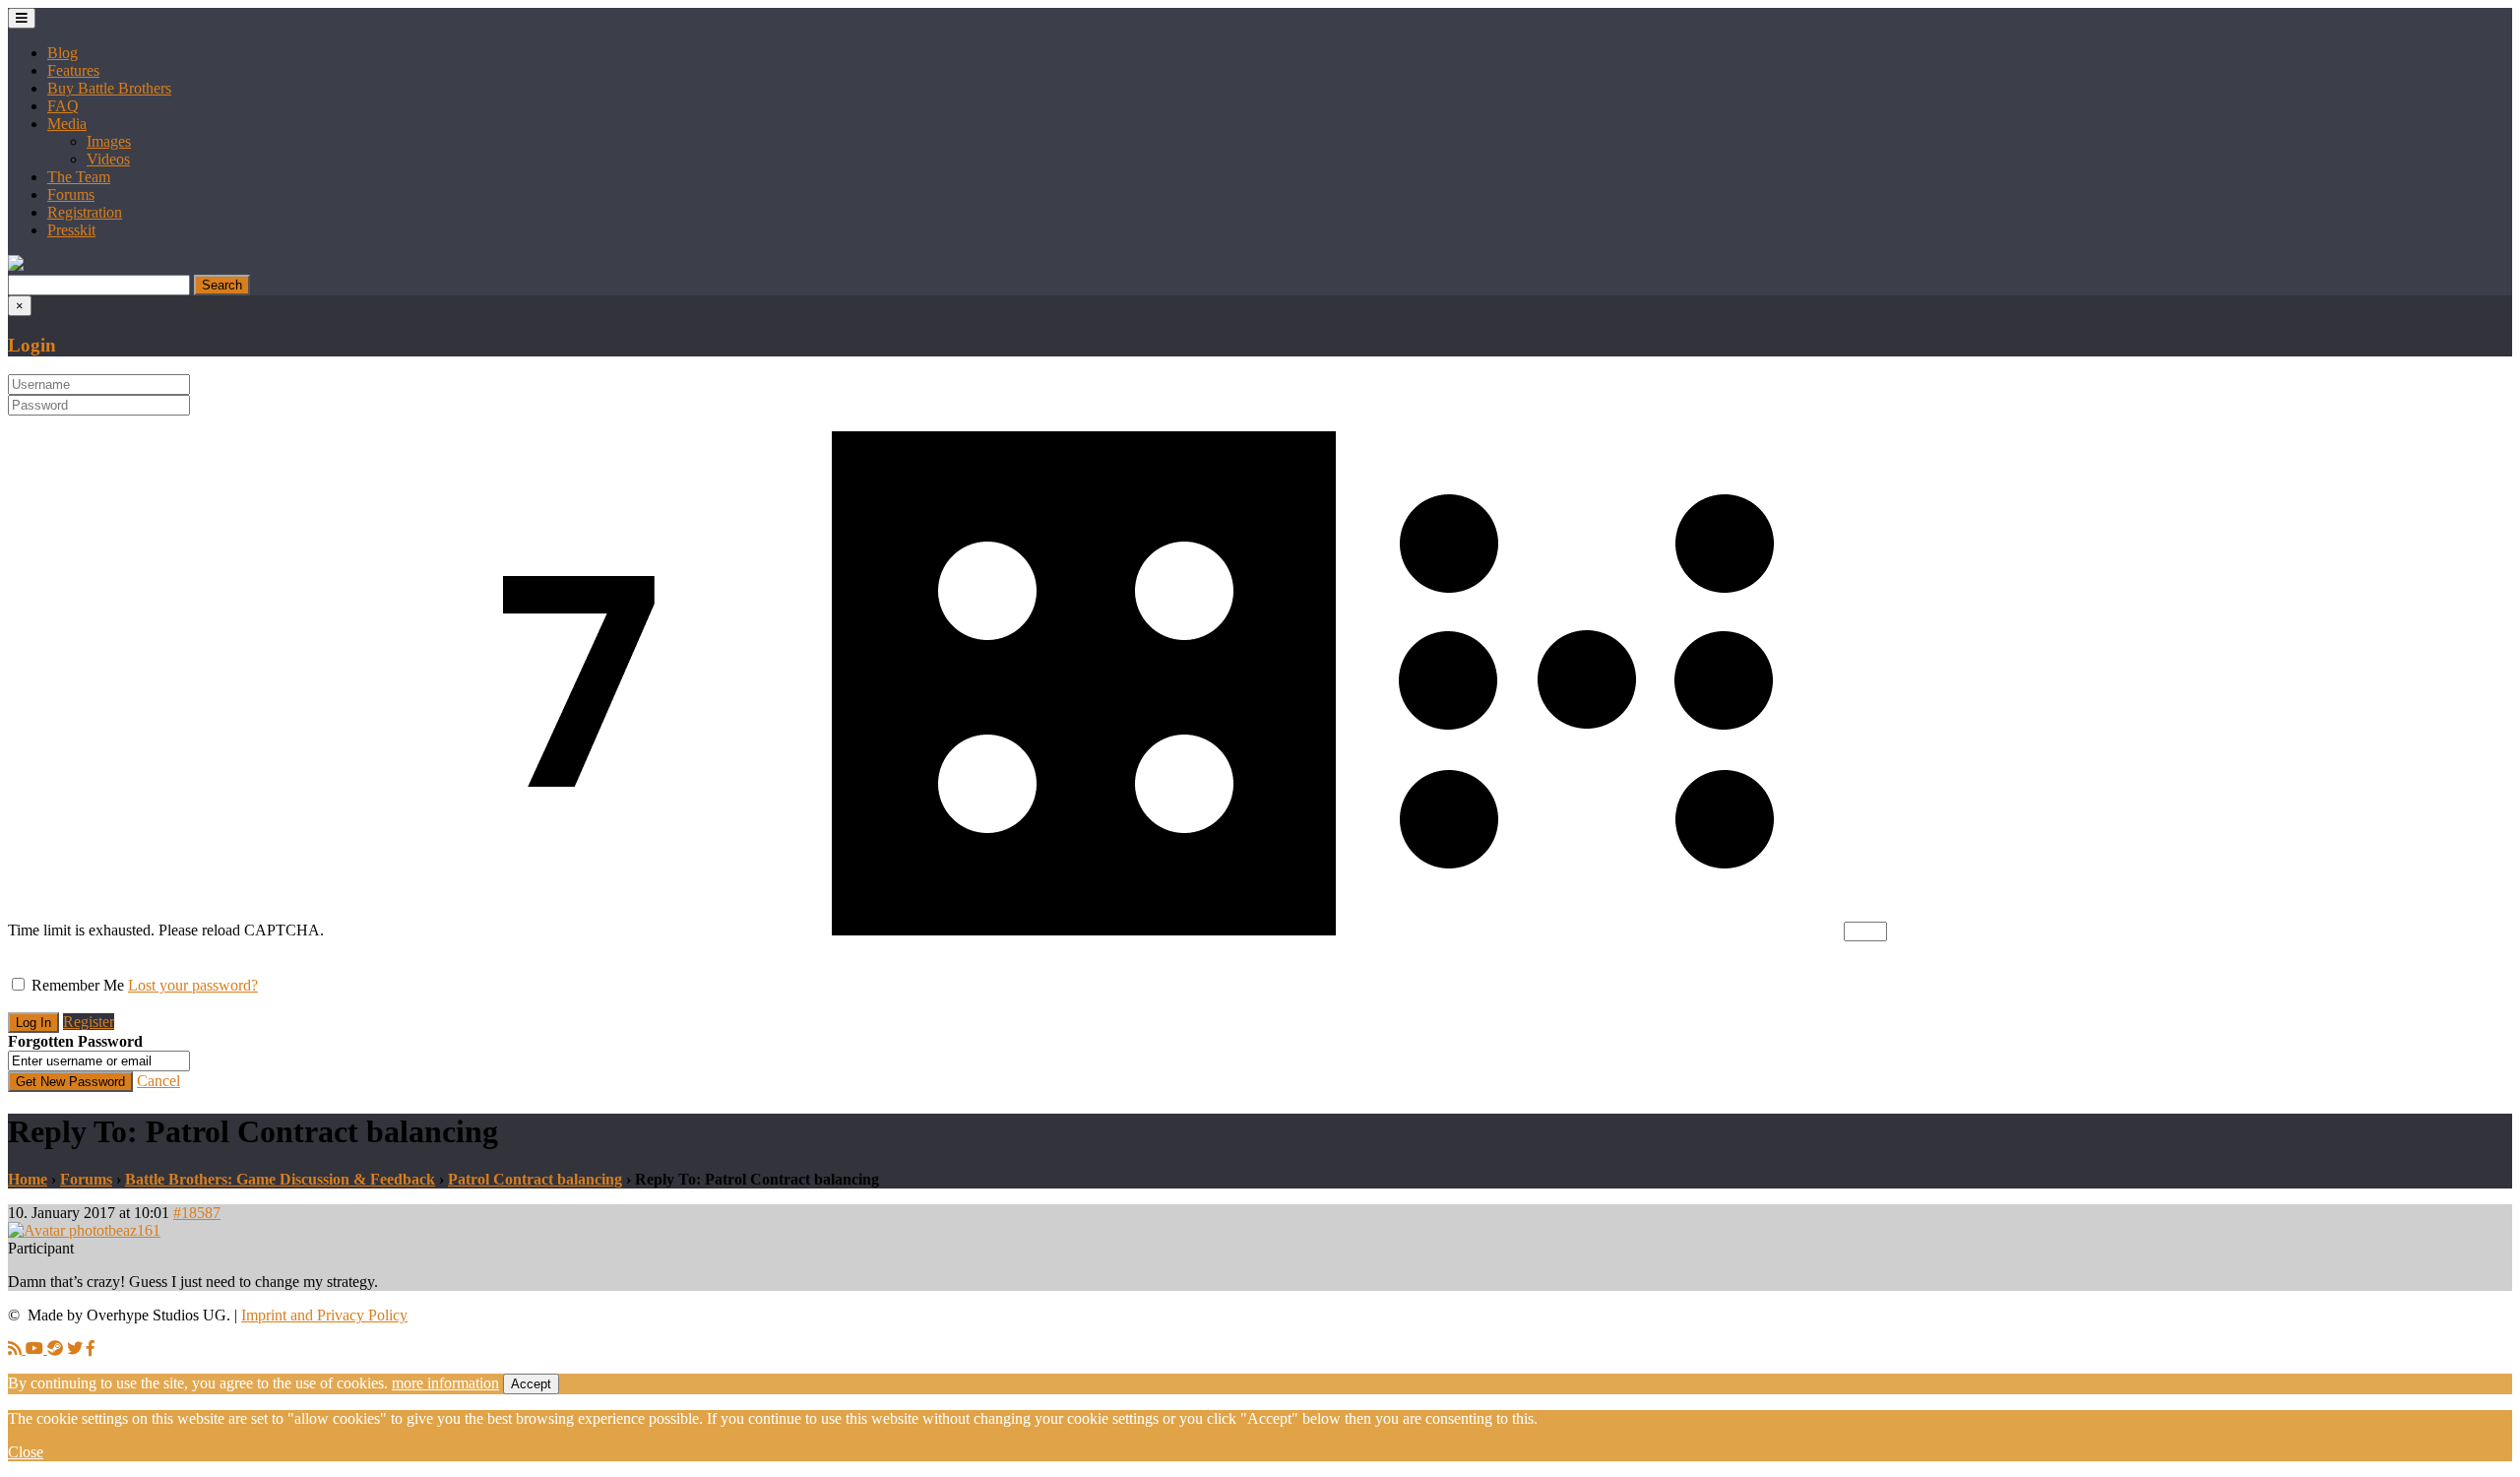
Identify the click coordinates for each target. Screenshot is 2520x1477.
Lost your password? (193, 985)
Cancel (158, 1081)
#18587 (197, 1213)
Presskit (71, 230)
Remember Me (78, 985)
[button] (16, 265)
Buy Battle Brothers (109, 88)
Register (89, 1022)
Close (26, 1452)
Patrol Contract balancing (535, 1179)
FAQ (63, 106)
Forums (71, 194)
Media (67, 124)
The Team (79, 177)
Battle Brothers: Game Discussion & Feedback (280, 1179)
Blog (63, 53)
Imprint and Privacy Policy (324, 1315)
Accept (531, 1384)
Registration (85, 212)
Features (73, 70)
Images (109, 141)
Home (28, 1179)
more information (445, 1383)
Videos (108, 159)
